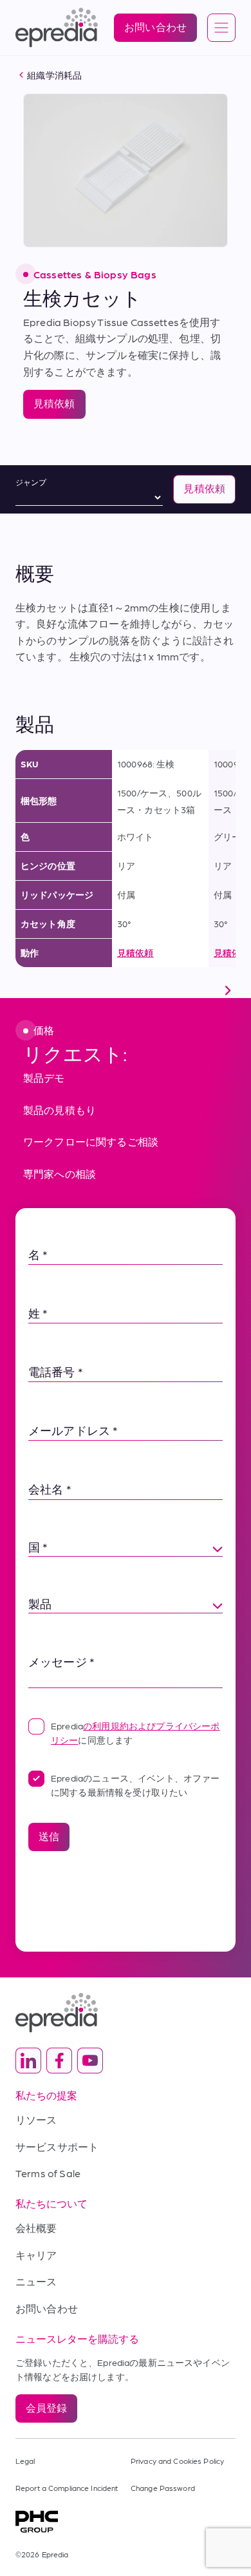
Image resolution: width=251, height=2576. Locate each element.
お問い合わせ (47, 2308)
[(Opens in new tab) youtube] (90, 2061)
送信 (49, 1836)
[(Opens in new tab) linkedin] (28, 2061)
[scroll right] (228, 990)
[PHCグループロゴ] (126, 2522)
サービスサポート (57, 2147)
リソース (36, 2119)
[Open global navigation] (221, 28)
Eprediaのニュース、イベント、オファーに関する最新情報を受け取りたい (135, 1785)
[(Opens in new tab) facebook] (59, 2061)
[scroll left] (23, 990)
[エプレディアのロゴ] (126, 2013)
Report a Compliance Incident (67, 2488)
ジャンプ (31, 482)
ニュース (36, 2281)
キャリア (36, 2255)
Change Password (163, 2488)
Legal (25, 2461)
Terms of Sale (48, 2173)
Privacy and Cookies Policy (177, 2461)
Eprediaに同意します (135, 1733)
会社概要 (36, 2228)
